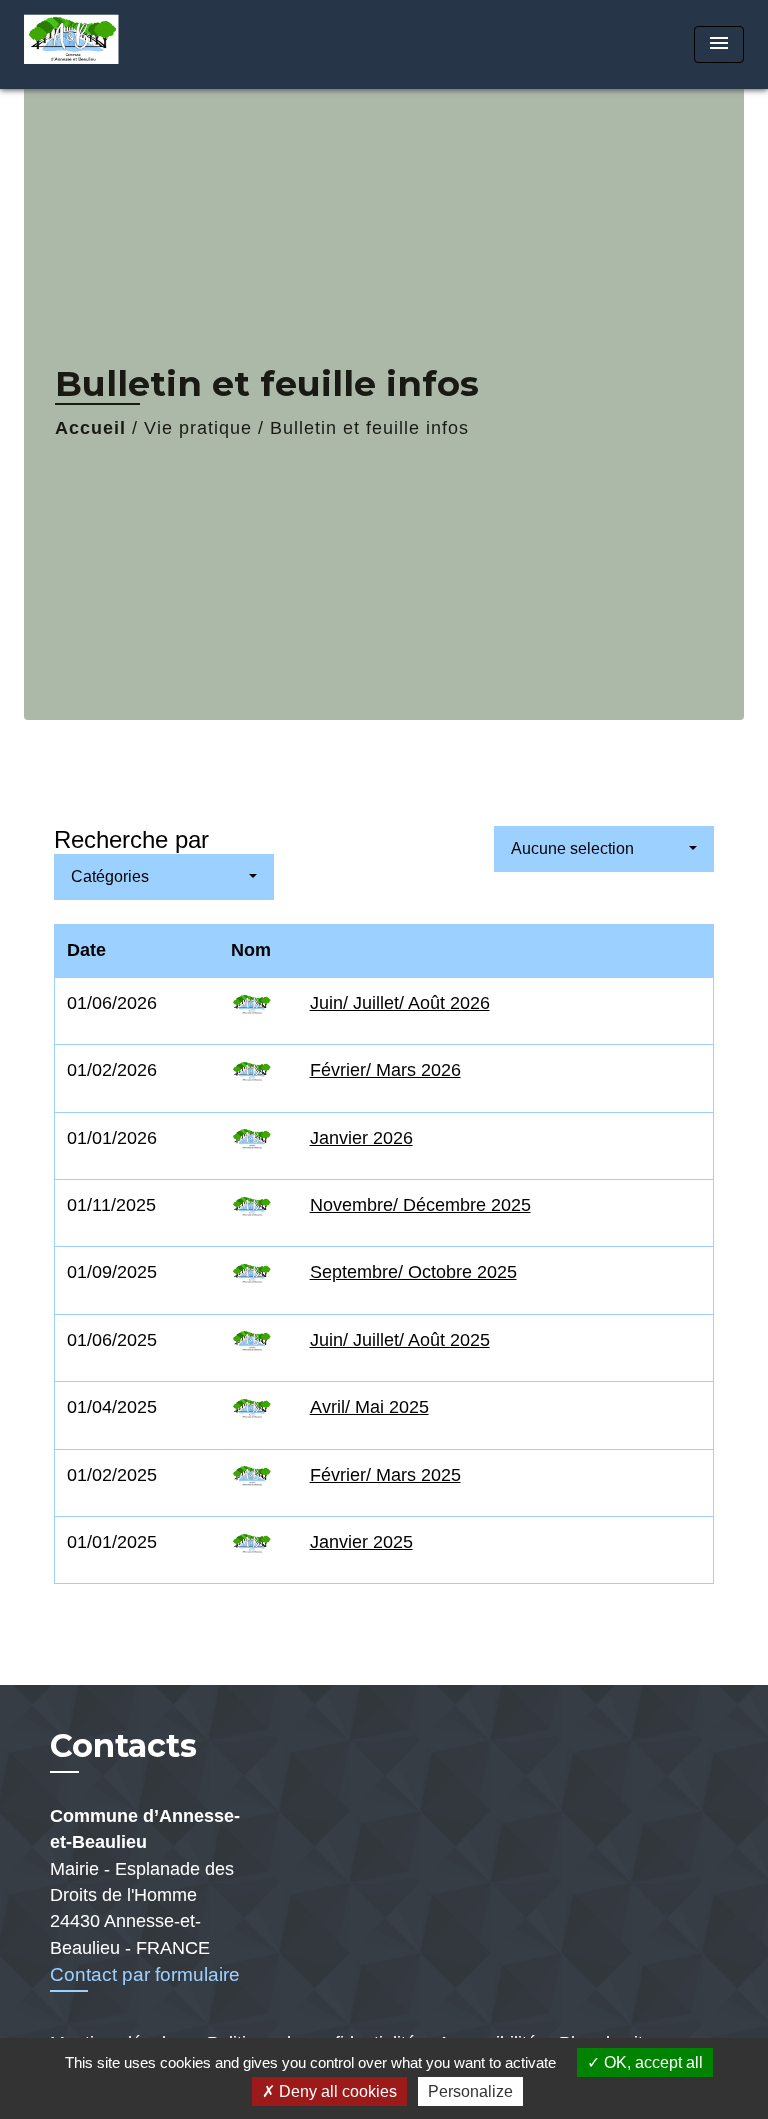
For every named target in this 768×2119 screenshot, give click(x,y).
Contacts (123, 1746)
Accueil (90, 428)
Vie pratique (198, 428)
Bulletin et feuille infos (369, 428)
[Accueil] (99, 44)
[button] (164, 877)
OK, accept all (651, 2062)
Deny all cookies (336, 2091)
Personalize (470, 2091)
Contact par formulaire (145, 1974)
